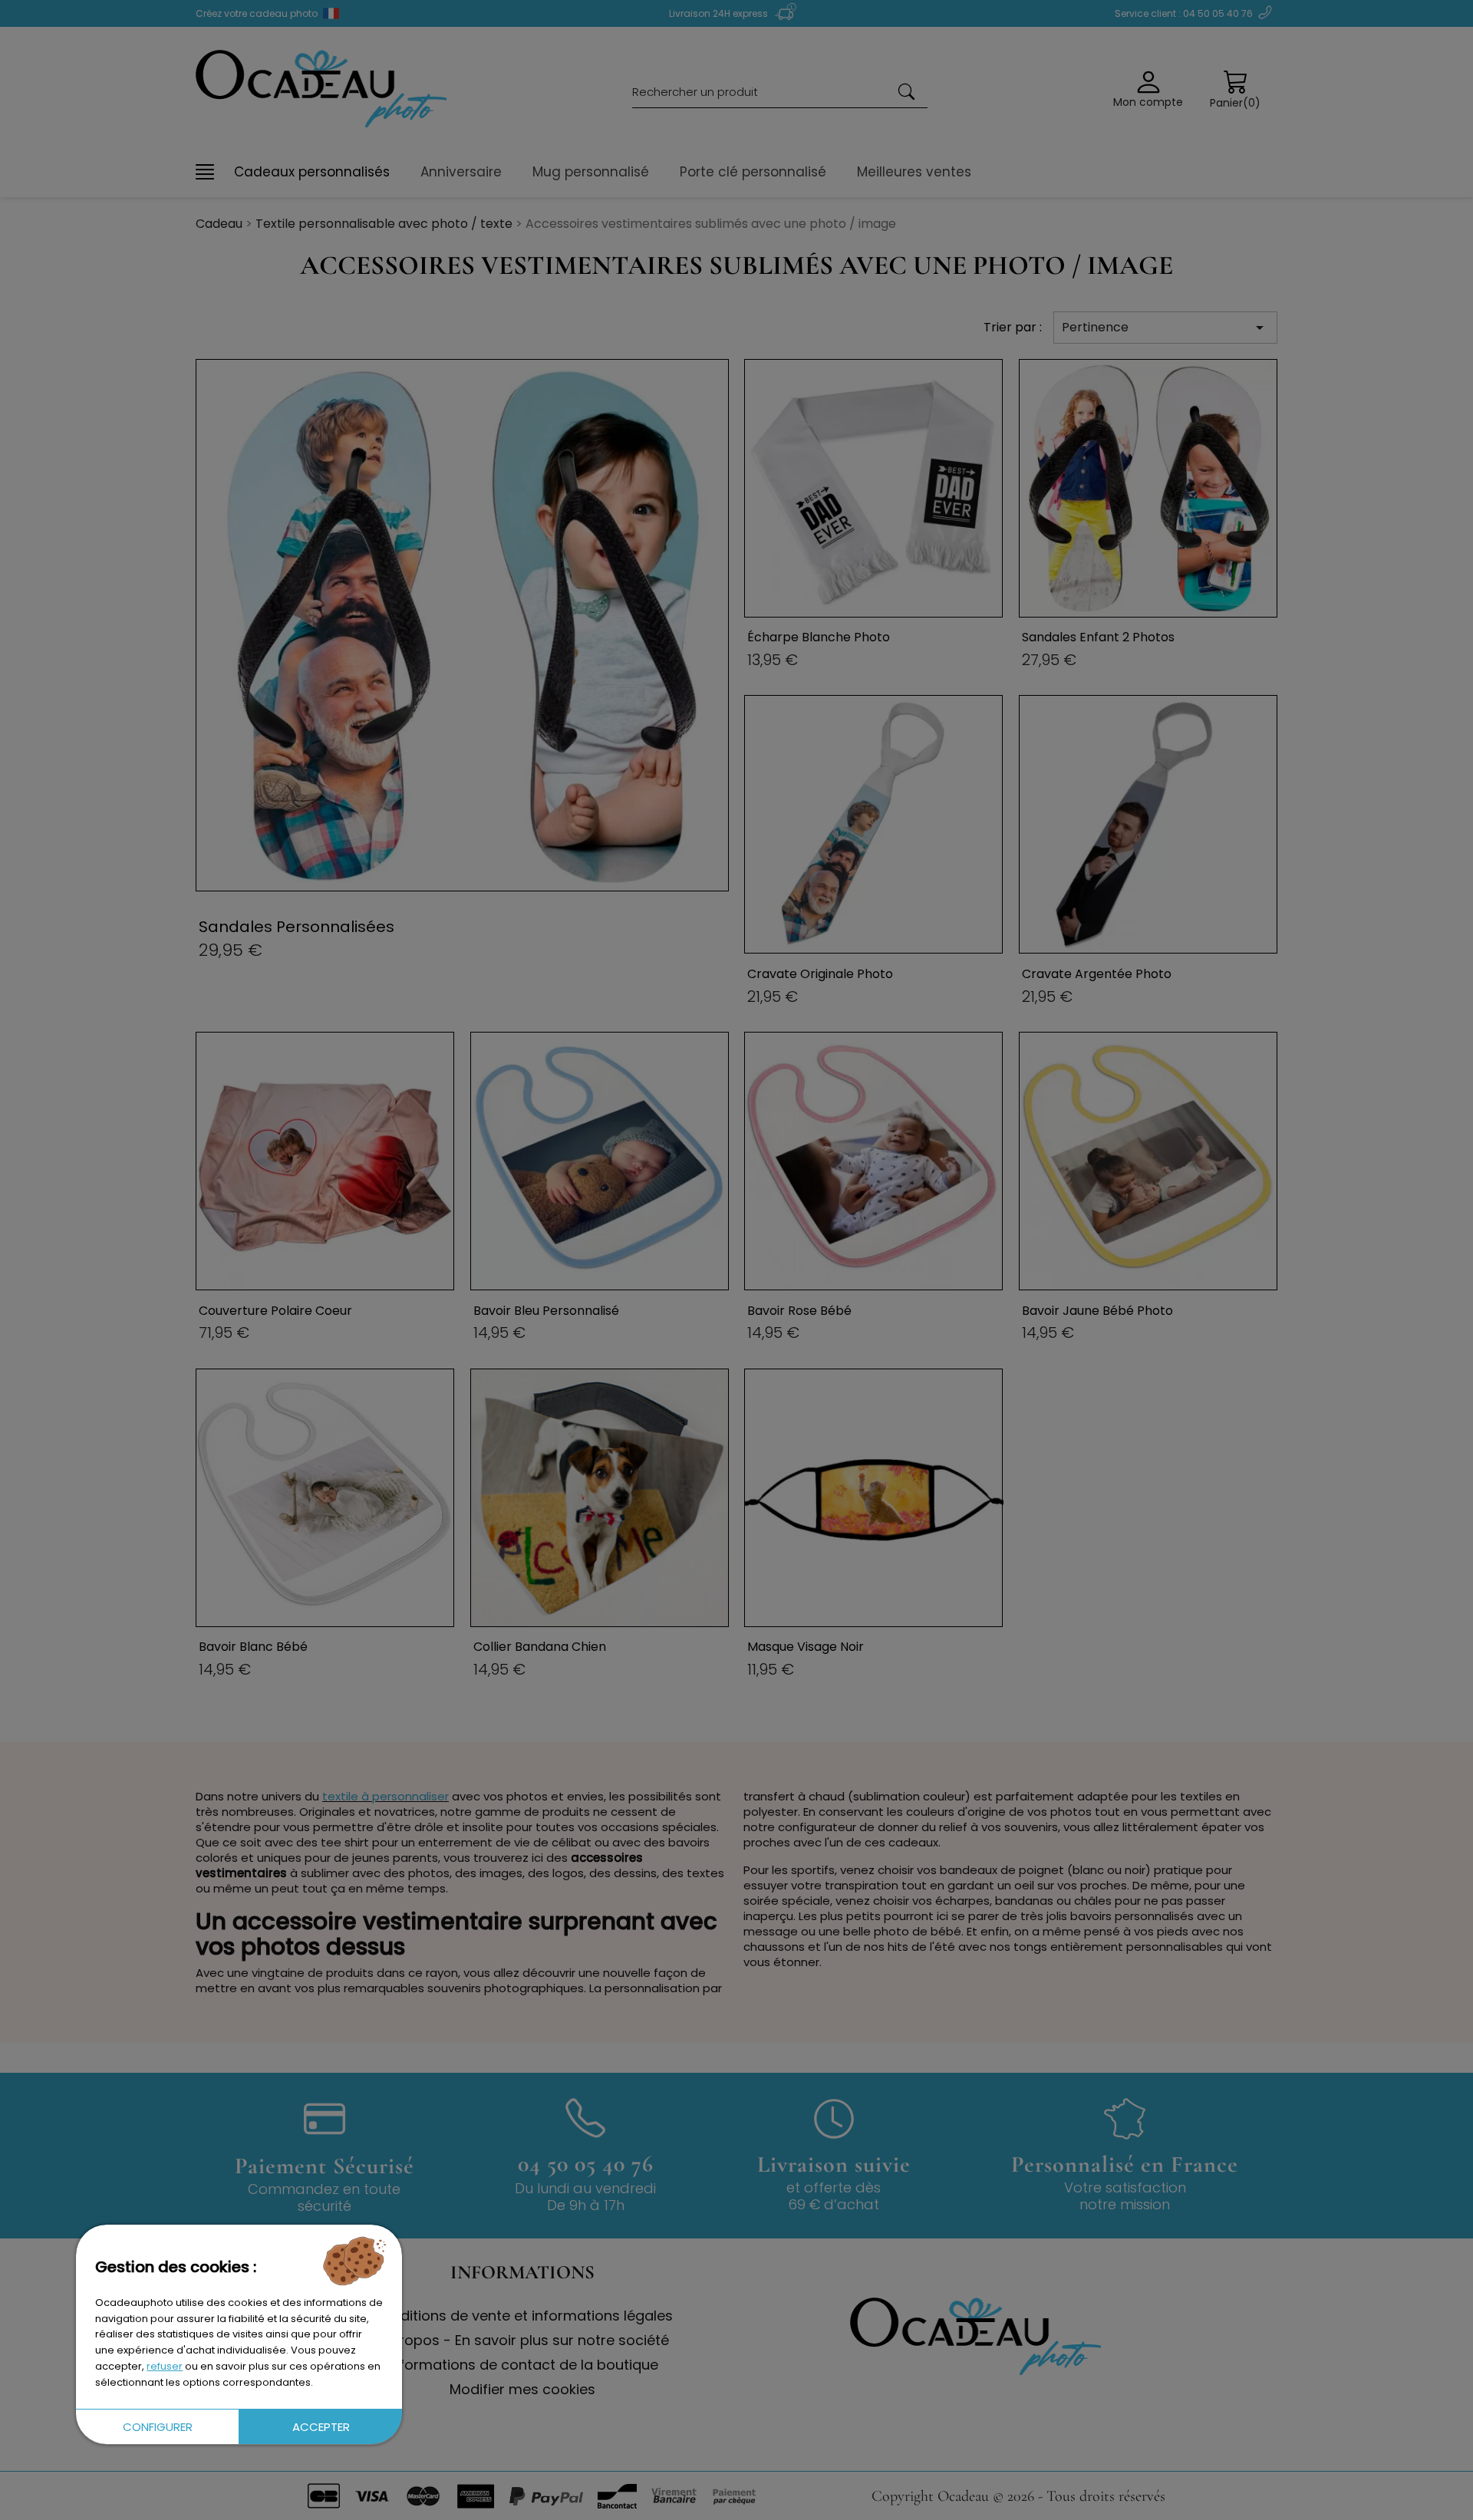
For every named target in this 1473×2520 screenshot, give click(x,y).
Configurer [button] (157, 2426)
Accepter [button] (320, 2426)
